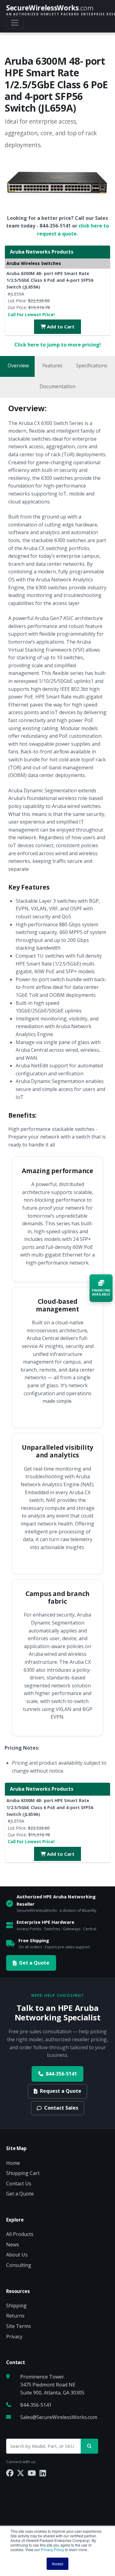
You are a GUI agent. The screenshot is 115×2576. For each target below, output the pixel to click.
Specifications (92, 366)
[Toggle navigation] (15, 23)
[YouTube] (32, 2473)
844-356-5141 (61, 2074)
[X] (21, 2473)
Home (13, 2163)
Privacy (14, 2337)
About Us (17, 2255)
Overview (18, 366)
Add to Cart (60, 327)
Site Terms (19, 2326)
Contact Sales (61, 2108)
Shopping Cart (23, 2173)
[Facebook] (10, 2473)
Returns (15, 2316)
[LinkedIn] (43, 2473)
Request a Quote (61, 2091)
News (13, 2245)
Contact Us (19, 2184)
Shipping (16, 2306)
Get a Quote (34, 1963)
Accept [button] (57, 2564)
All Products (20, 2234)
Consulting (19, 2265)
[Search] (89, 2446)
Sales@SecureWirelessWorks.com (59, 2417)
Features (52, 366)
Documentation (57, 386)
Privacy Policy (52, 2549)
